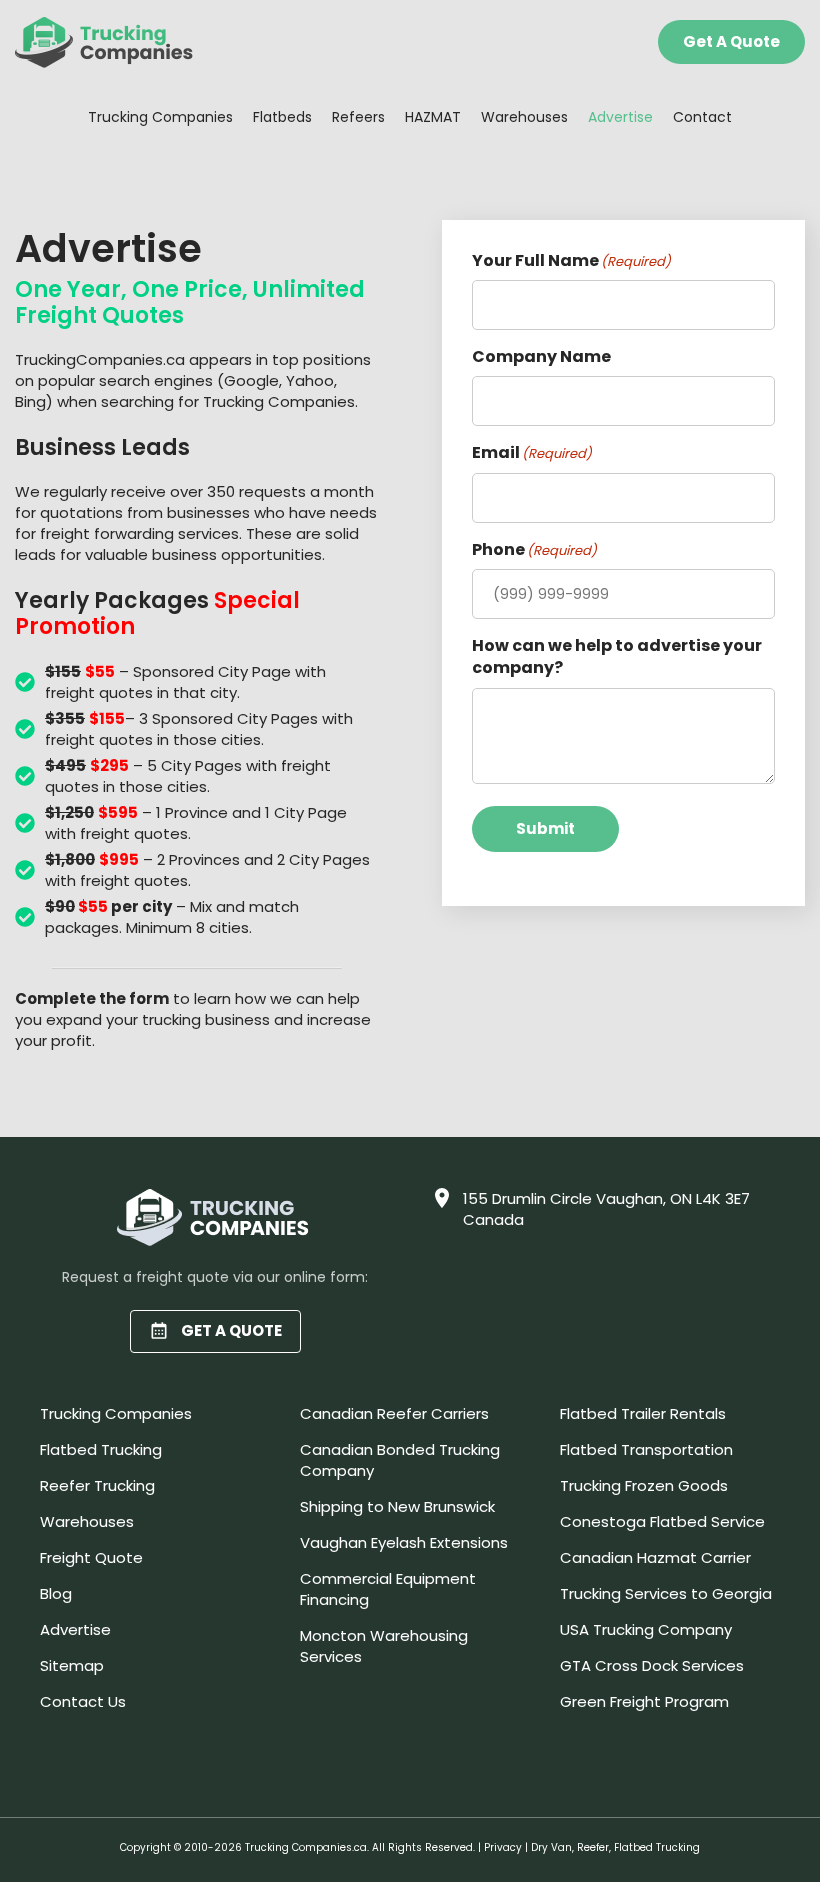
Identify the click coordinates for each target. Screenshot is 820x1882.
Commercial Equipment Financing (388, 1589)
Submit (545, 828)
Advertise (620, 117)
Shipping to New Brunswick (397, 1506)
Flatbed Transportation (646, 1449)
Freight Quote (91, 1557)
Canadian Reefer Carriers (394, 1413)
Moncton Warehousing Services (384, 1646)
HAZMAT (433, 117)
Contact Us (83, 1701)
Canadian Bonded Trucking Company (400, 1460)
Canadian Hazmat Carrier (655, 1557)
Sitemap (72, 1665)
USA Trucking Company (646, 1629)
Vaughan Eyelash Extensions (404, 1542)
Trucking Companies (160, 117)
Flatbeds (282, 117)
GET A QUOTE (231, 1330)
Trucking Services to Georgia (666, 1593)
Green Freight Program (644, 1701)
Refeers (358, 117)
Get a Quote (731, 41)
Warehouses (524, 117)
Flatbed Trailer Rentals (643, 1413)
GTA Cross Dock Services (652, 1665)
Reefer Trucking (97, 1485)
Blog (56, 1593)
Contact (702, 117)
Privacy (503, 1847)
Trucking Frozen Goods (644, 1485)
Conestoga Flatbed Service (662, 1521)
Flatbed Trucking (101, 1449)
